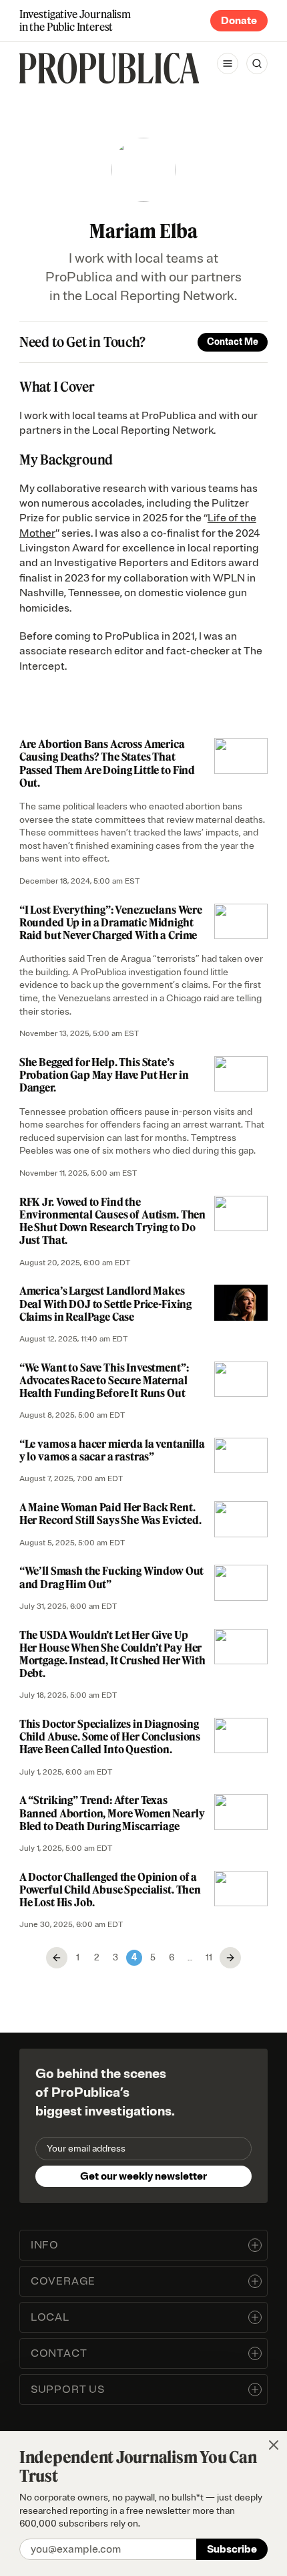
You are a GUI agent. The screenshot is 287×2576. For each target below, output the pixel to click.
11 (209, 1957)
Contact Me (233, 342)
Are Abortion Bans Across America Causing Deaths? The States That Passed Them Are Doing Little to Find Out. (107, 763)
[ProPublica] (109, 68)
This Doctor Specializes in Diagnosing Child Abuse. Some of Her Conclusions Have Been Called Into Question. (110, 1736)
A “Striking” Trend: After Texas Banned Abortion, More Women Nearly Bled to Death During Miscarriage (112, 1813)
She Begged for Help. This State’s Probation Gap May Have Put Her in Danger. (104, 1075)
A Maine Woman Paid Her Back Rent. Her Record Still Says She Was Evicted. (110, 1514)
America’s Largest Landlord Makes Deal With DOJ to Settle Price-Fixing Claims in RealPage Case (105, 1303)
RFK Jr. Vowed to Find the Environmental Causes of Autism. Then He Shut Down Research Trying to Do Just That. (112, 1221)
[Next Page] (230, 1958)
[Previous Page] (57, 1958)
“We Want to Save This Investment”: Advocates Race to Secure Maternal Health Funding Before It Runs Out (104, 1380)
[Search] (257, 63)
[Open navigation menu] (228, 63)
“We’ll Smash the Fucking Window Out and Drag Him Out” (111, 1577)
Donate (239, 21)
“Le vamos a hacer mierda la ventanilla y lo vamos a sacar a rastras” (112, 1450)
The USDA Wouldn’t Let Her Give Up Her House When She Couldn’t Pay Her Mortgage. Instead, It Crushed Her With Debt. (112, 1654)
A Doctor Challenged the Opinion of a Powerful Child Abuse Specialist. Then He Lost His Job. (110, 1890)
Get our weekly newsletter (143, 2176)
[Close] (274, 2445)
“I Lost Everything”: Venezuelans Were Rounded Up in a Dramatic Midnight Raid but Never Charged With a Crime (111, 922)
